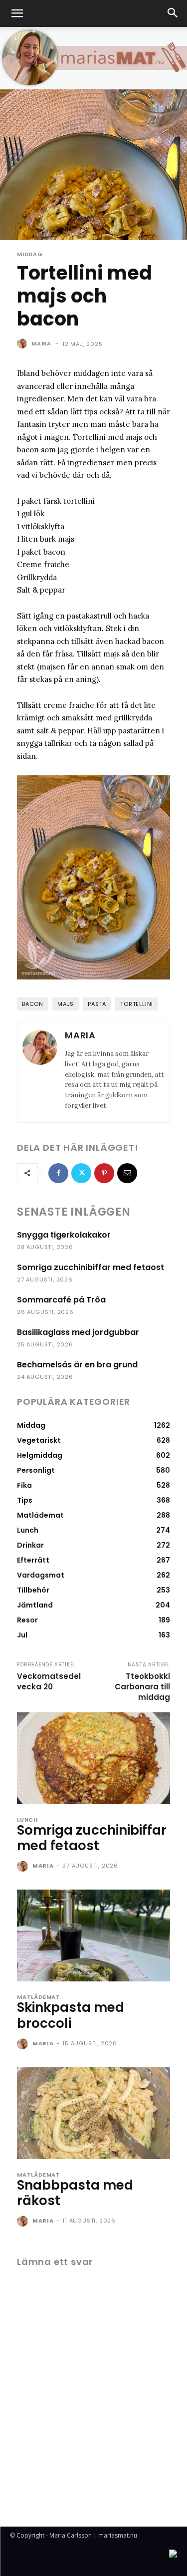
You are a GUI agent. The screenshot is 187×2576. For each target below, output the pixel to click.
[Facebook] (58, 1173)
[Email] (127, 1173)
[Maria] (23, 343)
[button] (17, 13)
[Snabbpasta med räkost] (93, 2113)
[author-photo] (24, 1867)
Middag (30, 254)
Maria (41, 343)
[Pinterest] (104, 1173)
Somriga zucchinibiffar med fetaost (91, 1267)
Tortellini (137, 1004)
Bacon (33, 1004)
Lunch (27, 1820)
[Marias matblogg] (93, 58)
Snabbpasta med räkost (75, 2193)
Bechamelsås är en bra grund (77, 1365)
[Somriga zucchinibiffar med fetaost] (93, 1758)
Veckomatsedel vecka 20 (49, 1681)
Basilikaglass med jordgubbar (78, 1332)
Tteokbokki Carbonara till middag (142, 1687)
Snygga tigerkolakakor (64, 1235)
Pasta (97, 1004)
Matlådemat (39, 1997)
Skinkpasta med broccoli (71, 2015)
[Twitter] (81, 1173)
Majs (66, 1004)
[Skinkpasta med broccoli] (93, 1935)
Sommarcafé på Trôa (61, 1300)
